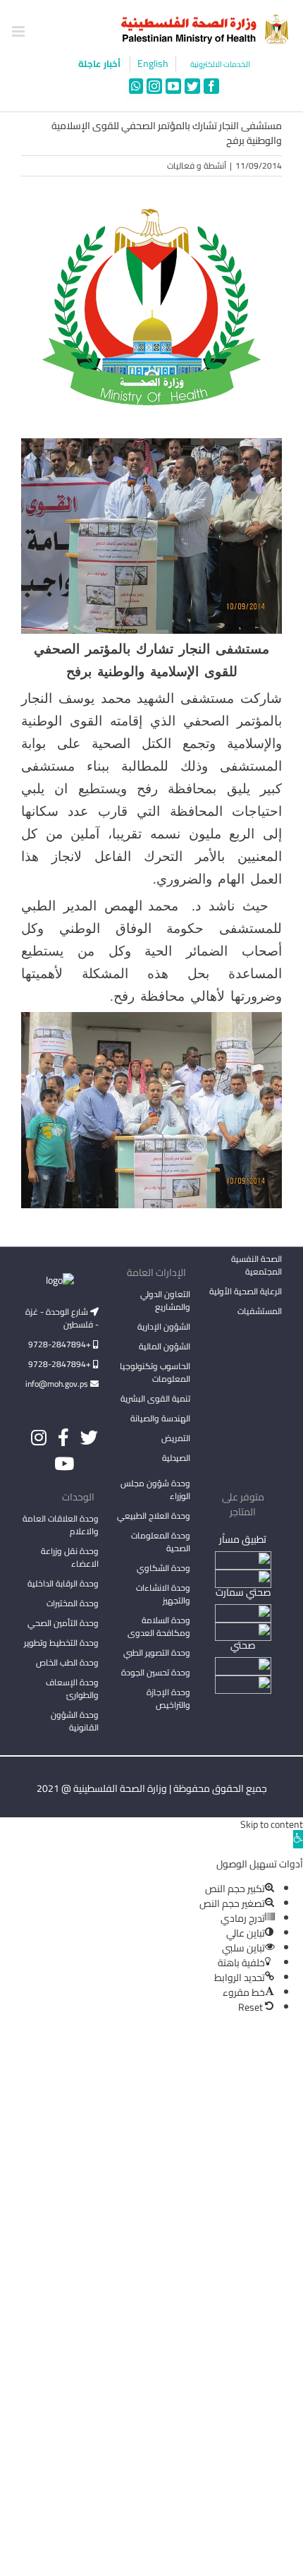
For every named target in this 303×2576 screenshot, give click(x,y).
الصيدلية (176, 1458)
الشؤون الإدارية (164, 1326)
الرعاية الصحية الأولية (246, 1291)
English (153, 64)
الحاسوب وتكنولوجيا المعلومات (155, 1372)
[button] (298, 1839)
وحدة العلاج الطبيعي (154, 1516)
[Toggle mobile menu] (19, 31)
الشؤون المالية (165, 1346)
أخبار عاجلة (100, 64)
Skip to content (272, 1824)
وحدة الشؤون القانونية (75, 1721)
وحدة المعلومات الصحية (161, 1542)
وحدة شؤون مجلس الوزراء (155, 1491)
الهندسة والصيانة (160, 1418)
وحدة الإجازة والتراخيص (168, 1698)
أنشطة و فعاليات (197, 165)
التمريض (176, 1438)
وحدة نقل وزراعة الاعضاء (70, 1557)
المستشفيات (260, 1311)
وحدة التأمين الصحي (63, 1623)
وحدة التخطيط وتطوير (61, 1643)
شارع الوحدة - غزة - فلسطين (62, 1318)
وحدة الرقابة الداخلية (63, 1583)
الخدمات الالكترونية (220, 65)
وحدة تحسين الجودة (156, 1672)
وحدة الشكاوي (163, 1568)
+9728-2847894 (61, 1344)
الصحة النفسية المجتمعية (256, 1266)
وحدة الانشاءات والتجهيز (163, 1594)
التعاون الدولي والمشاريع (165, 1300)
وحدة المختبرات (73, 1603)
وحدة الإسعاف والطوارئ (72, 1689)
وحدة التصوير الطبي (157, 1653)
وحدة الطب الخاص (67, 1662)
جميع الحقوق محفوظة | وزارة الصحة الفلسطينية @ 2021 (152, 1788)
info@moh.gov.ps (58, 1384)
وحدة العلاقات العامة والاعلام (61, 1525)
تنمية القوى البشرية (155, 1398)
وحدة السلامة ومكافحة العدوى (159, 1626)
